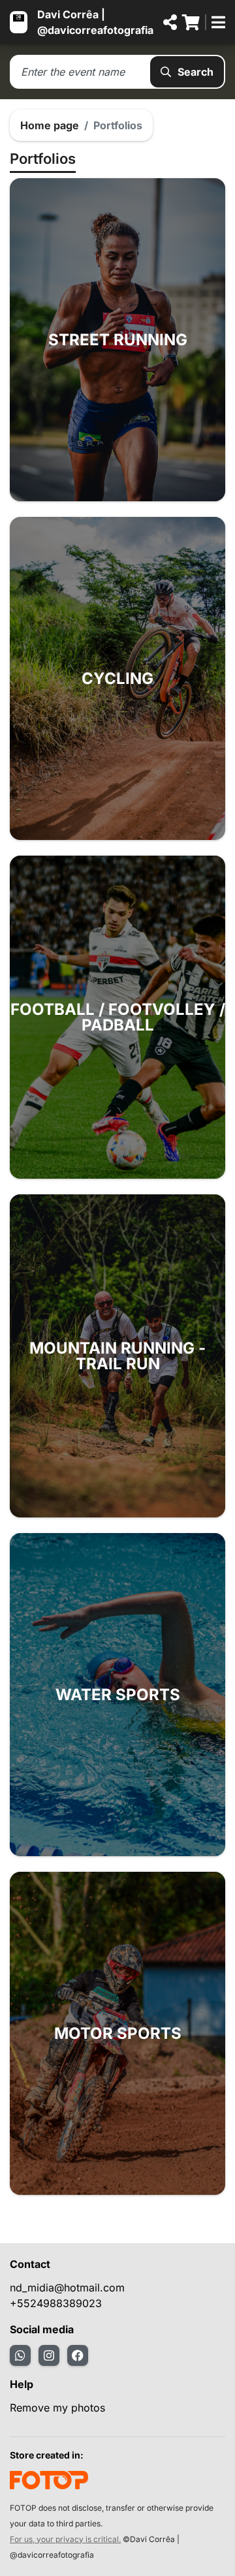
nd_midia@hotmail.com (67, 2288)
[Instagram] (49, 2355)
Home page (50, 125)
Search (196, 72)
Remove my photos (57, 2408)
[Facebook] (78, 2355)
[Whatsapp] (20, 2355)
